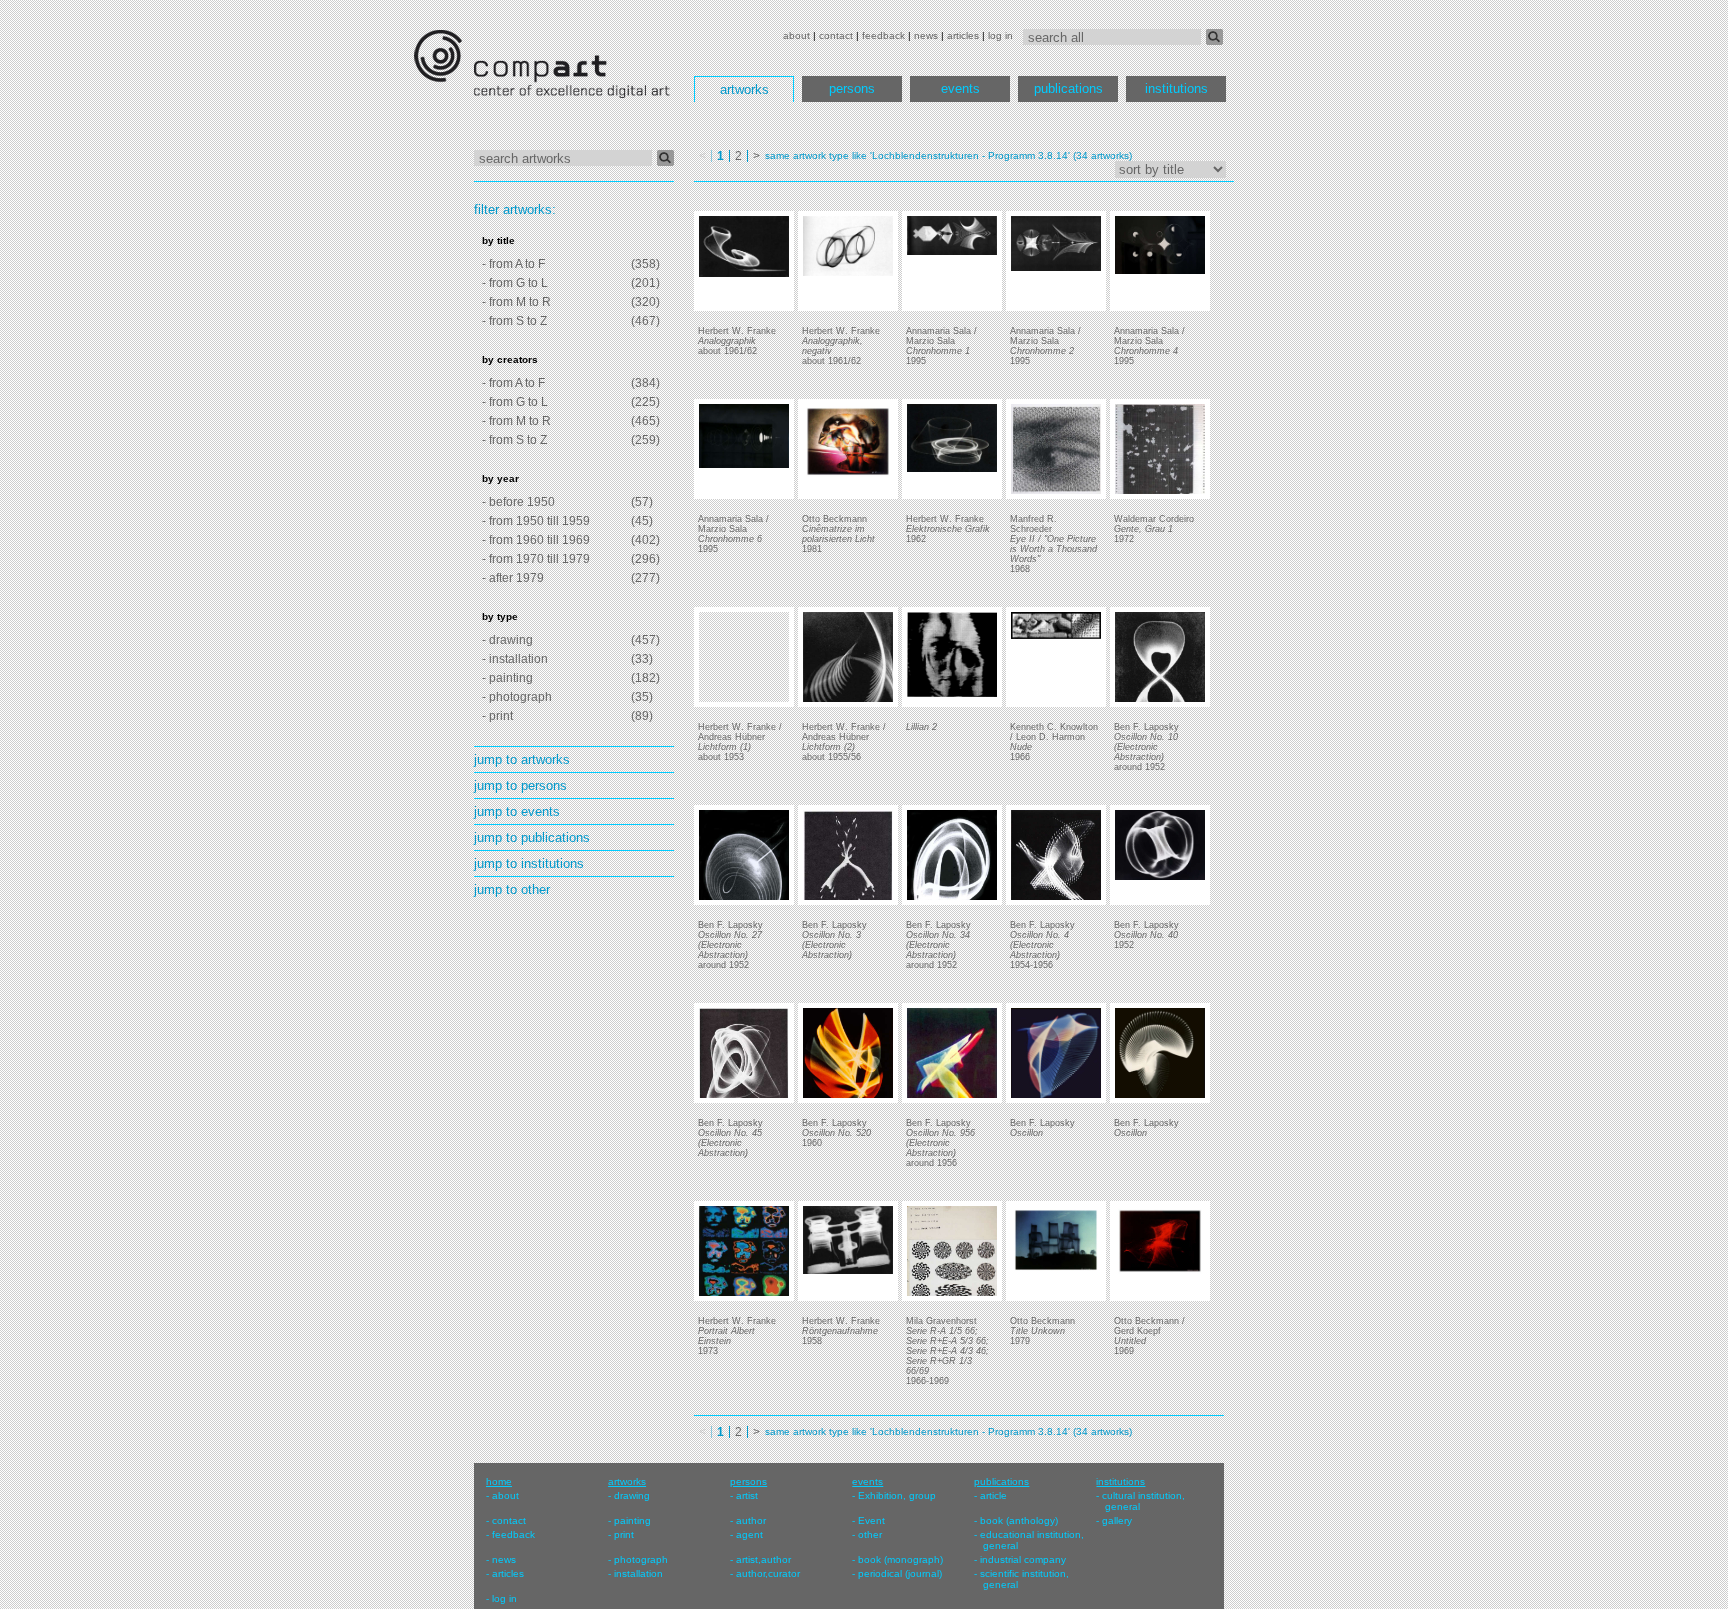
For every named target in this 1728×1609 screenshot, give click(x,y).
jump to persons (520, 785)
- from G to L (515, 283)
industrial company (1023, 1559)
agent (749, 1534)
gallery (1117, 1520)
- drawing (507, 640)
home (499, 1481)
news (926, 35)
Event (871, 1520)
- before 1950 (518, 502)
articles (963, 35)
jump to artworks (522, 759)
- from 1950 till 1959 (536, 521)
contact (836, 35)
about (796, 35)
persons (852, 88)
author (751, 1520)
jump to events (517, 811)
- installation (515, 659)
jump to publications (532, 837)
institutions (1176, 88)
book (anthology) (1019, 1520)
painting (632, 1520)
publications (1068, 88)
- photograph (517, 697)
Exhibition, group (897, 1495)
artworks (744, 89)
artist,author (763, 1559)
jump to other (512, 889)
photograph (641, 1559)
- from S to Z (514, 321)
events (960, 88)
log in (1000, 35)
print (624, 1534)
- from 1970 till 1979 (536, 559)
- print (497, 716)
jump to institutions (529, 863)
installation (638, 1573)
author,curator (768, 1573)
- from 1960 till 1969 (536, 540)
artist (747, 1495)
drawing (632, 1495)
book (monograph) (900, 1559)
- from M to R (516, 302)
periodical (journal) (900, 1573)
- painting (507, 678)
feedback (883, 35)
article (993, 1495)
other (870, 1534)
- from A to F (513, 264)
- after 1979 (513, 578)
